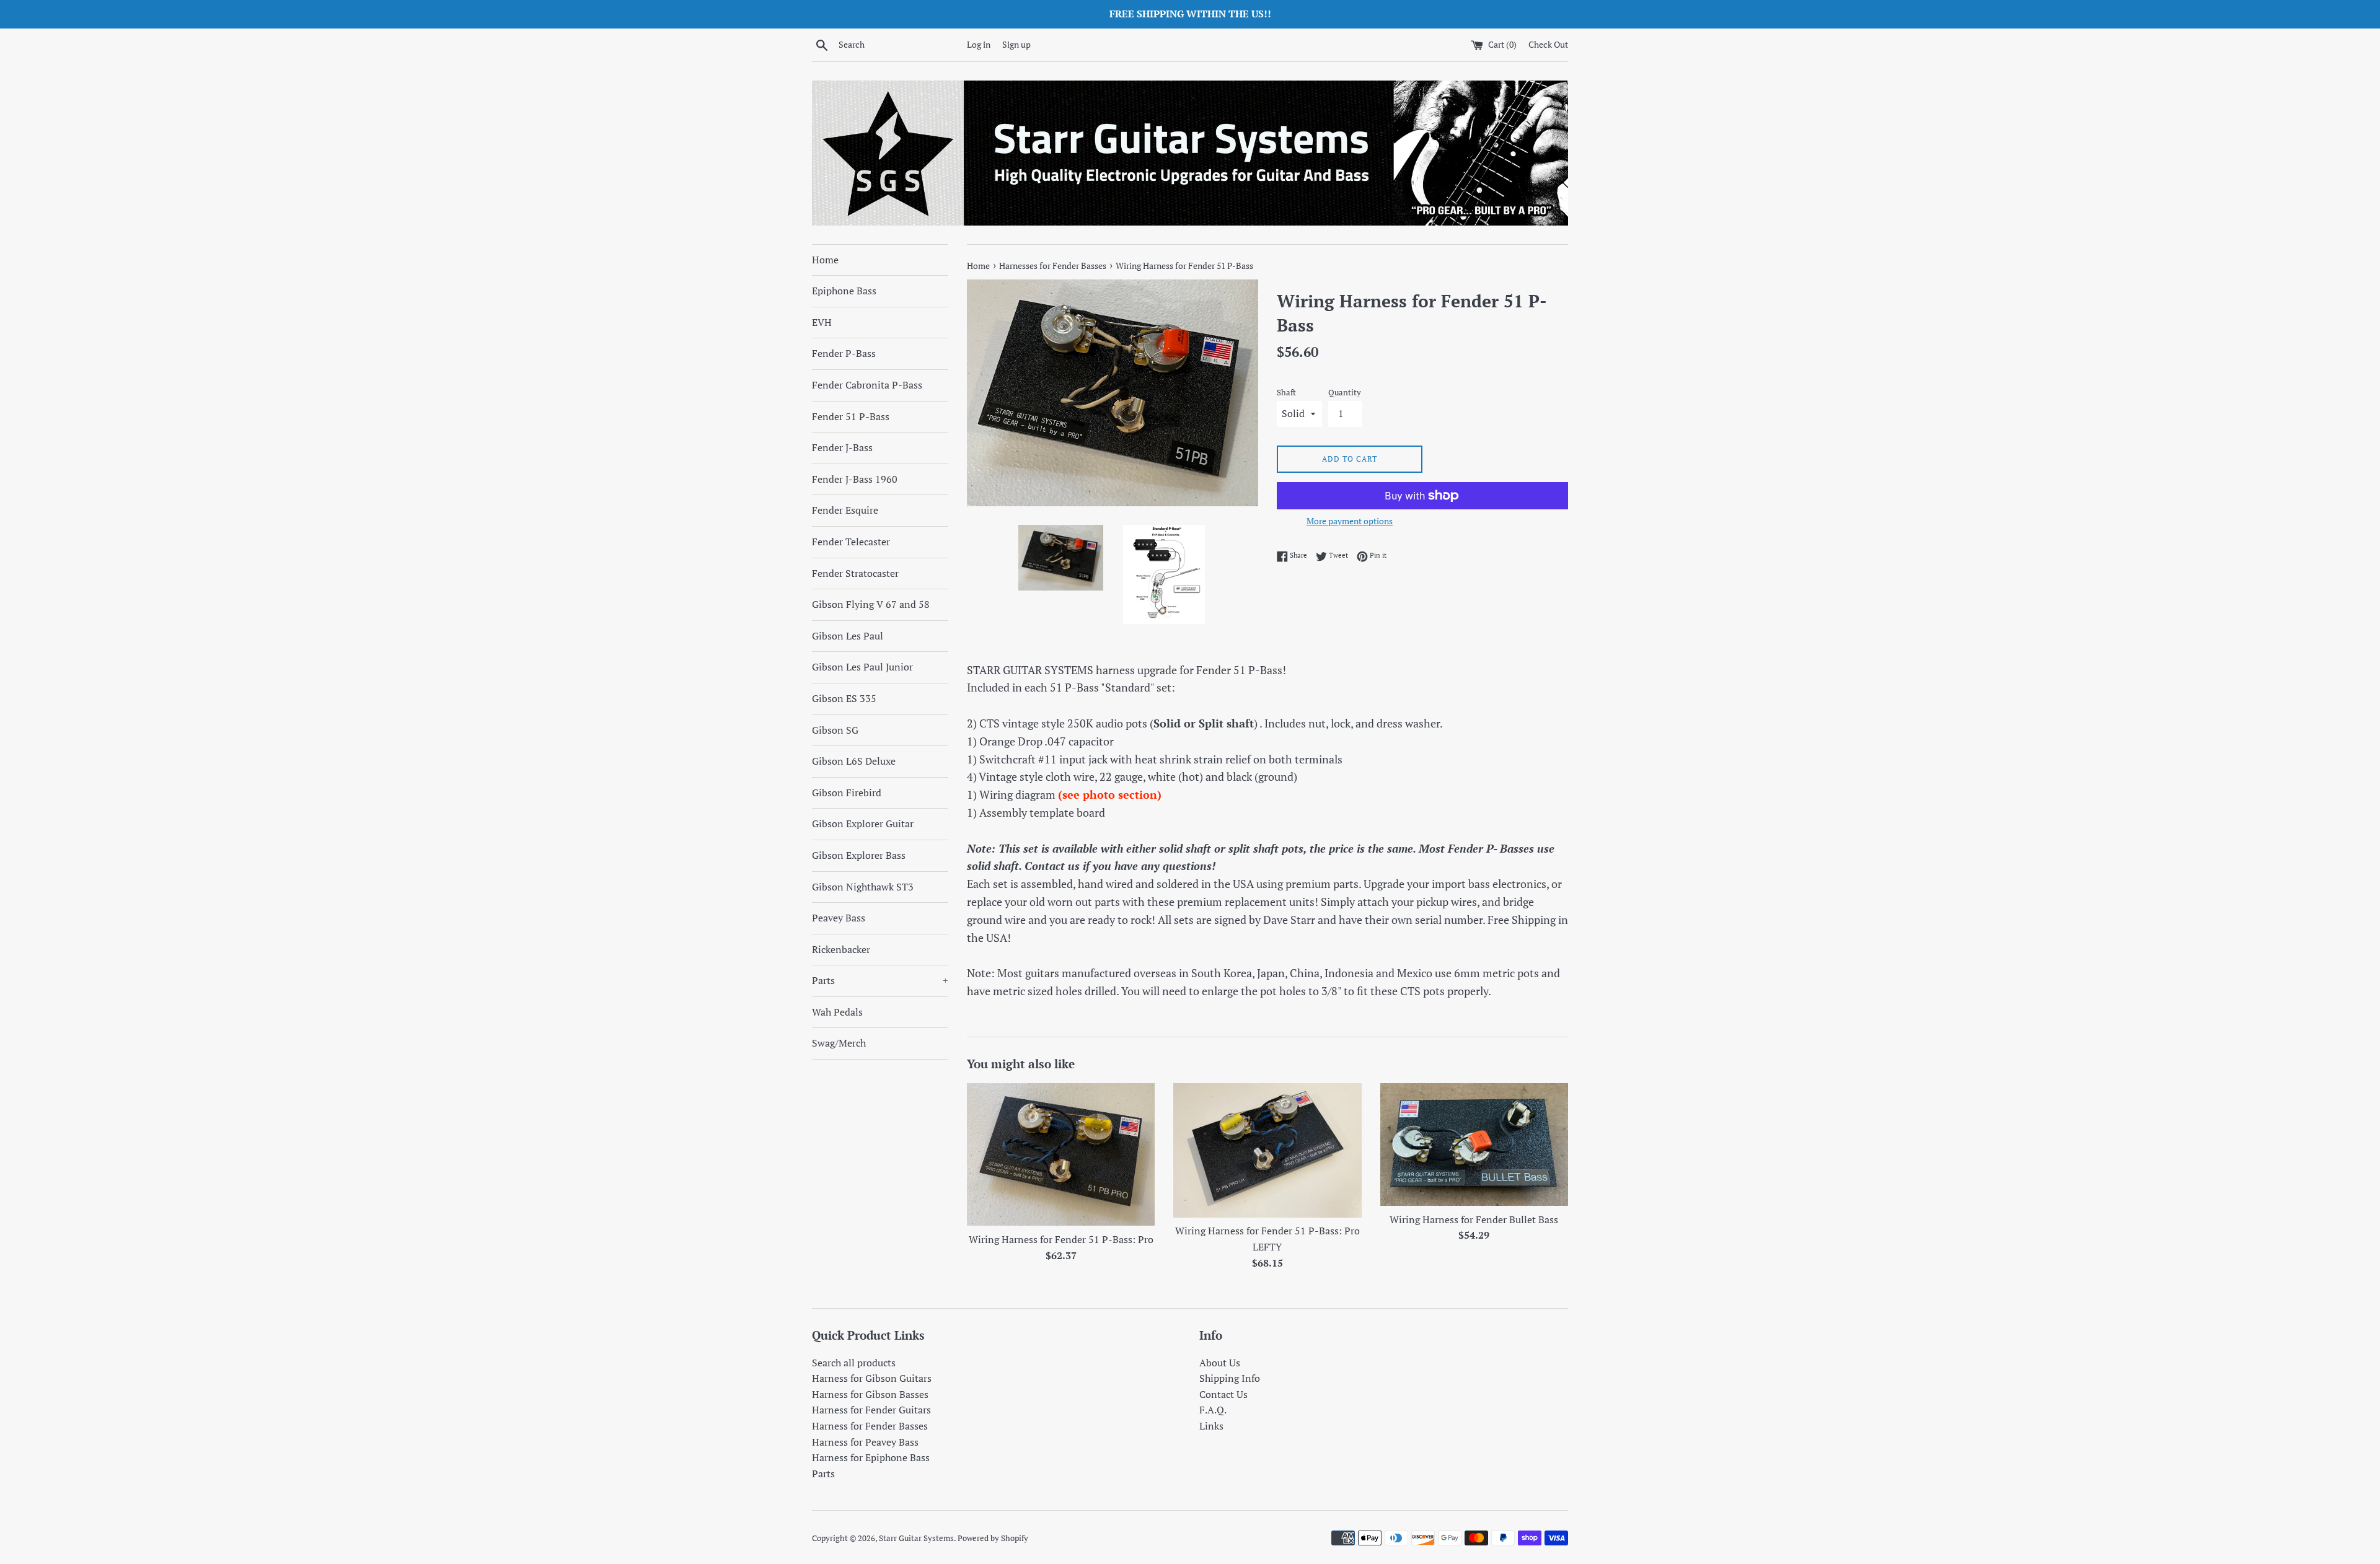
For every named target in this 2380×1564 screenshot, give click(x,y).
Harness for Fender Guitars (871, 1410)
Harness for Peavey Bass (865, 1442)
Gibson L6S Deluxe (854, 761)
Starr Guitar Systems (916, 1538)
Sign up (1016, 44)
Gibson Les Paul (848, 636)
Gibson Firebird (847, 793)
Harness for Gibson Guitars (872, 1378)
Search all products (854, 1363)
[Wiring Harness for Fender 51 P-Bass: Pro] (1061, 1154)
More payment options (1350, 521)
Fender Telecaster (851, 542)
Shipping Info (1230, 1378)
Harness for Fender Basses (870, 1426)
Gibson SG (835, 730)
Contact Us (1223, 1394)
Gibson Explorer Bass (859, 855)
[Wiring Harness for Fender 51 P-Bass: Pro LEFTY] (1267, 1150)
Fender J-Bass (842, 447)
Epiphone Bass (844, 291)
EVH (822, 322)
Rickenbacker (841, 949)
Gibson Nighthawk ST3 (863, 887)
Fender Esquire (845, 510)
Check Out (1548, 44)
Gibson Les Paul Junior (862, 667)
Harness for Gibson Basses (870, 1394)
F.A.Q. (1213, 1410)
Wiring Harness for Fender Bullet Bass (1474, 1219)
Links (1211, 1426)
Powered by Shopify (993, 1538)
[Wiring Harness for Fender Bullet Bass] (1474, 1144)
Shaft (1286, 393)
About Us (1220, 1363)
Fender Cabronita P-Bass (867, 385)
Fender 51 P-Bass (851, 416)
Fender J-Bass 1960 (855, 479)
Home (825, 260)
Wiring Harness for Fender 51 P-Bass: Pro (1061, 1239)
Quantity (1345, 393)
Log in (979, 44)
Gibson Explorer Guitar (863, 824)
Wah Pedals (837, 1012)
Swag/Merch (839, 1043)
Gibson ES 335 (844, 698)
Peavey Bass (839, 918)
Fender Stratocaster (855, 573)
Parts (880, 980)
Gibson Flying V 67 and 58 (871, 604)
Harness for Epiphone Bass (871, 1457)
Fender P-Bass (844, 353)
